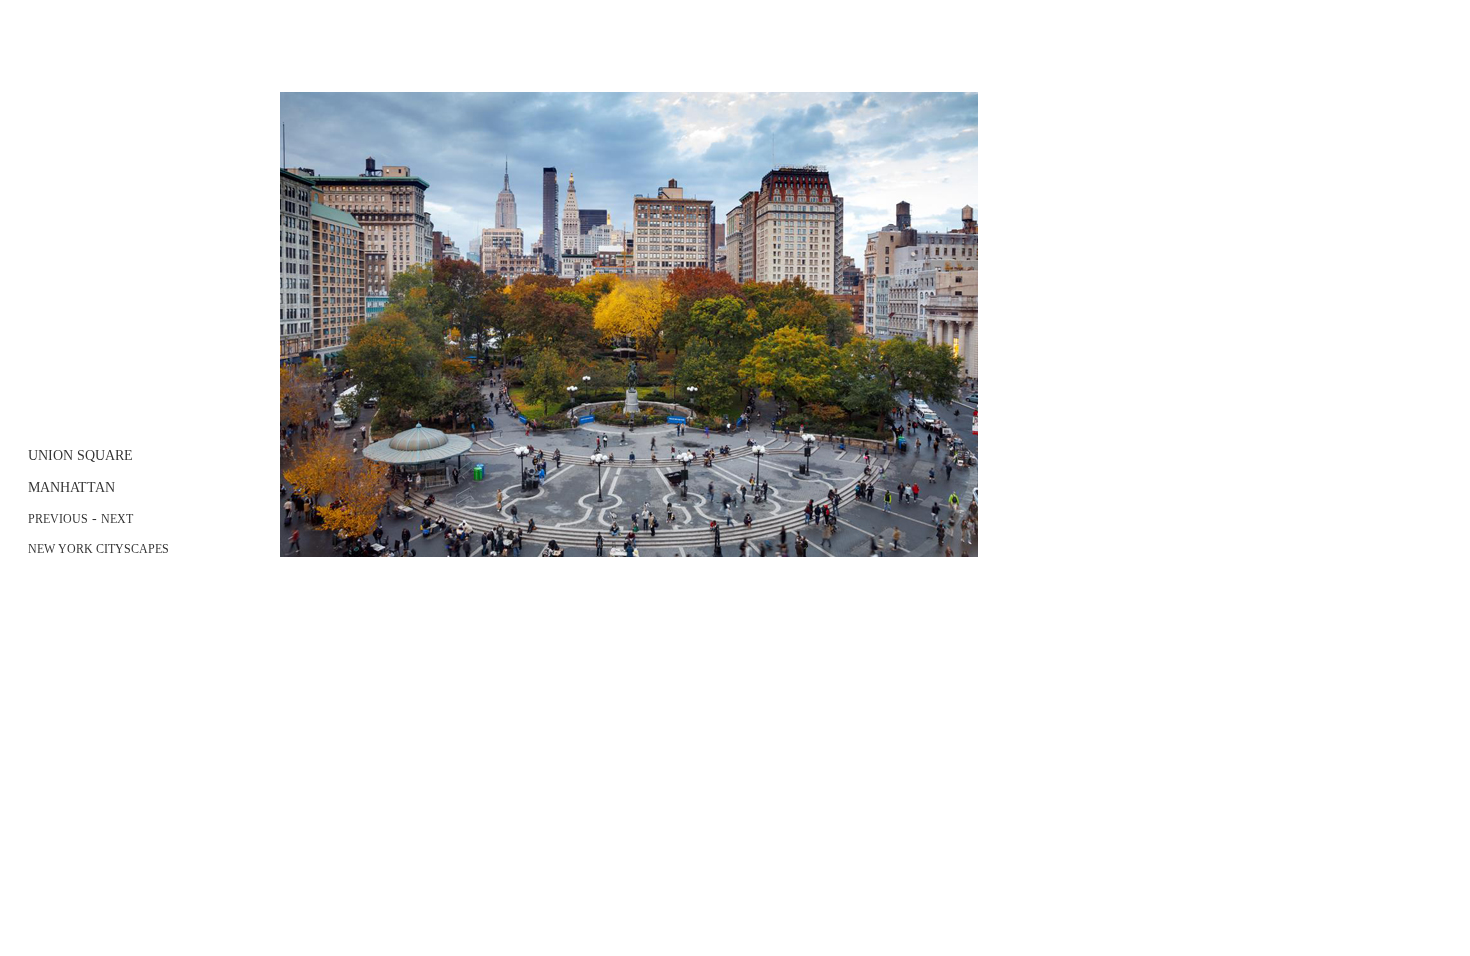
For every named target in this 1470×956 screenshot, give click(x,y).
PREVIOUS (58, 519)
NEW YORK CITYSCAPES (98, 549)
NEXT (117, 519)
